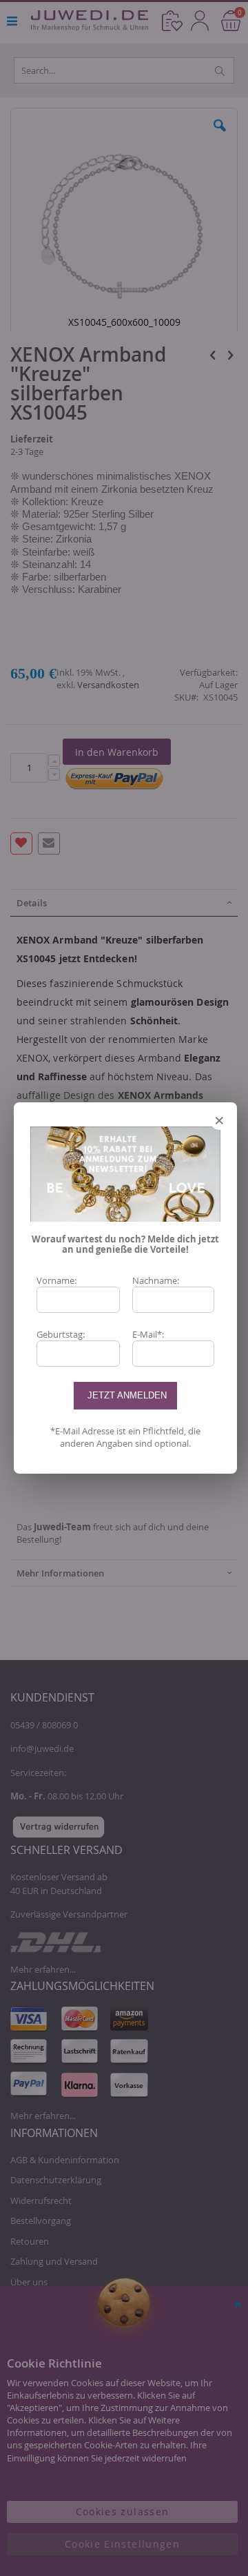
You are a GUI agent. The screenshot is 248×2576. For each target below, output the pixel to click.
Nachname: (156, 1280)
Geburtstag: (61, 1334)
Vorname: (56, 1280)
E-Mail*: (148, 1334)
